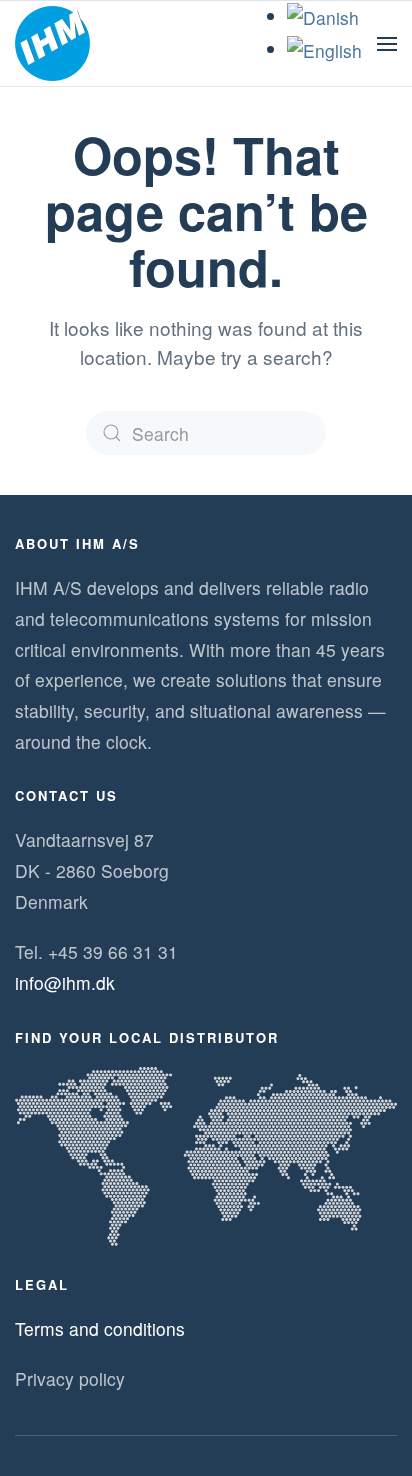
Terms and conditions (100, 1328)
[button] (387, 44)
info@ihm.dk (65, 982)
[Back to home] (52, 44)
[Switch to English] (324, 48)
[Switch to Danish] (323, 15)
